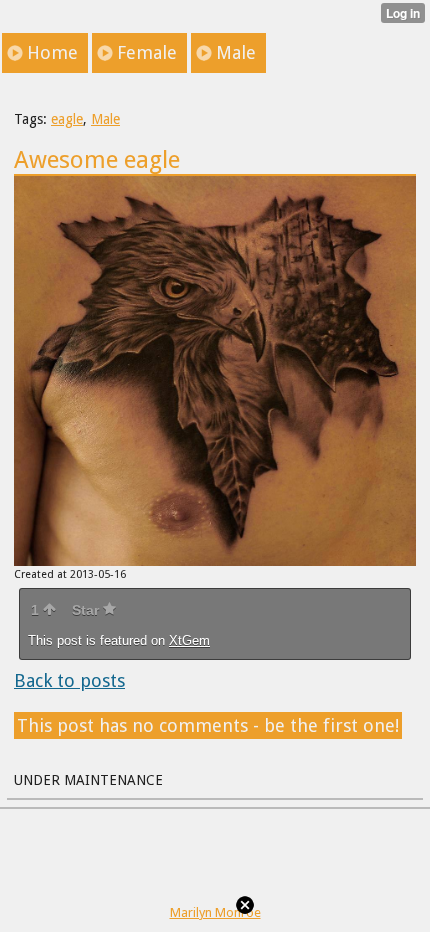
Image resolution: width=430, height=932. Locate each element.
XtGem (189, 640)
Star (87, 610)
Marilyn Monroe (215, 912)
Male (105, 119)
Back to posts (69, 680)
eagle (67, 119)
